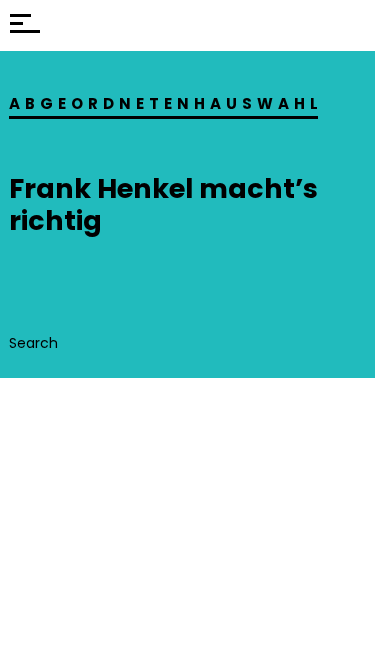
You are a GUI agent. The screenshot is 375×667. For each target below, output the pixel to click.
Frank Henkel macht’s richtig (163, 204)
